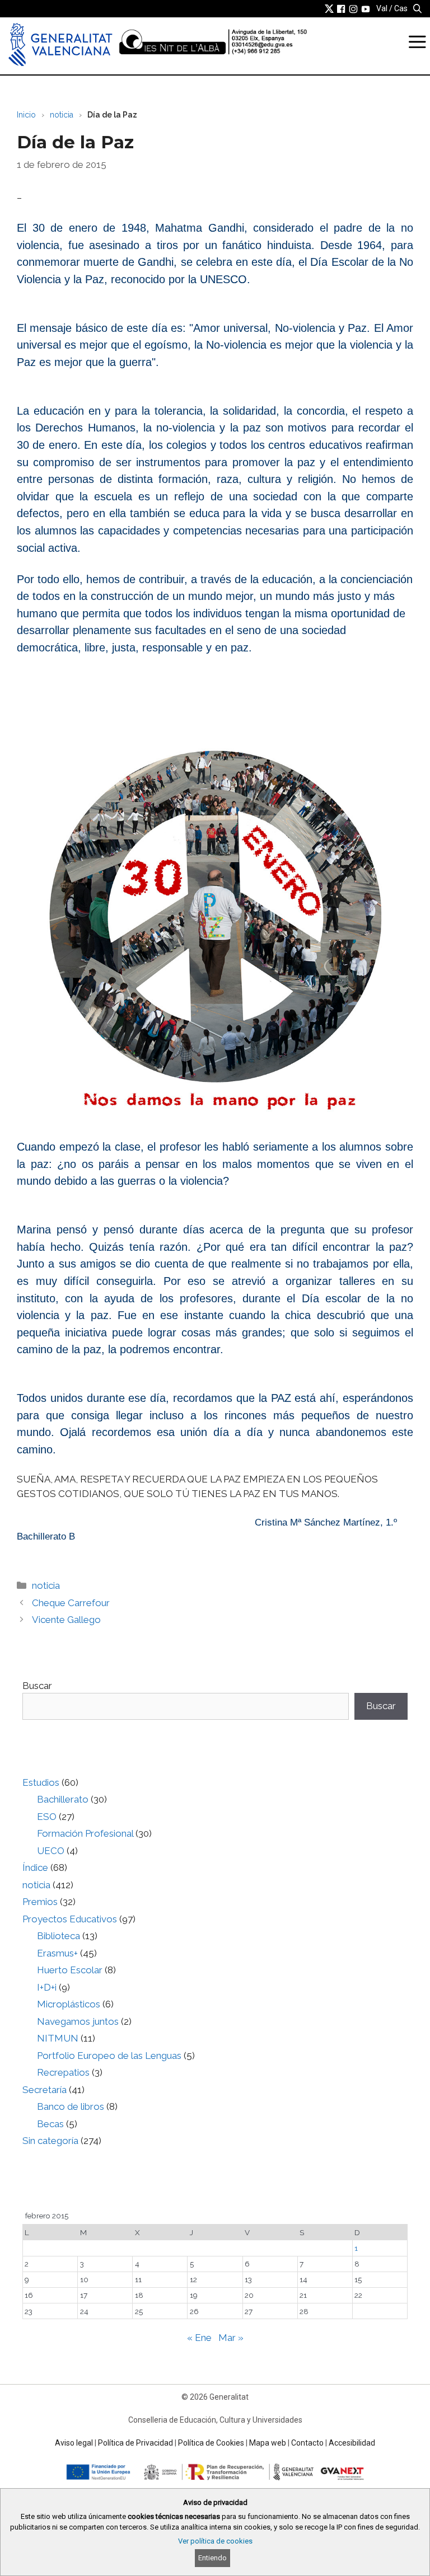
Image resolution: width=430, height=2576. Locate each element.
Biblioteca (59, 1936)
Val (382, 8)
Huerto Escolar (70, 1970)
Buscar (37, 1686)
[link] (329, 8)
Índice (35, 1868)
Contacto (307, 2443)
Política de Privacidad (135, 2443)
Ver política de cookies (215, 2541)
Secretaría (45, 2090)
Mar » (231, 2338)
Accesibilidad (352, 2443)
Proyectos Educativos (70, 1919)
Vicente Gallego (66, 1620)
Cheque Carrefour (71, 1603)
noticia (62, 115)
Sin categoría (50, 2141)
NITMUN (58, 2038)
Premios (40, 1902)
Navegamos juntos (78, 2021)
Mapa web (268, 2443)
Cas (401, 8)
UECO (51, 1851)
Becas (50, 2124)
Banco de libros (71, 2106)
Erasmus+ (57, 1953)
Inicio (26, 115)
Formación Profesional (85, 1833)
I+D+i (47, 1987)
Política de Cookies (211, 2443)
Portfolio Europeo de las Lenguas (109, 2056)
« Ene (199, 2338)
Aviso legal (74, 2443)
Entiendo (212, 2558)
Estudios (41, 1782)
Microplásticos (69, 2004)
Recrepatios (63, 2072)
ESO (47, 1817)
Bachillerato (63, 1799)
